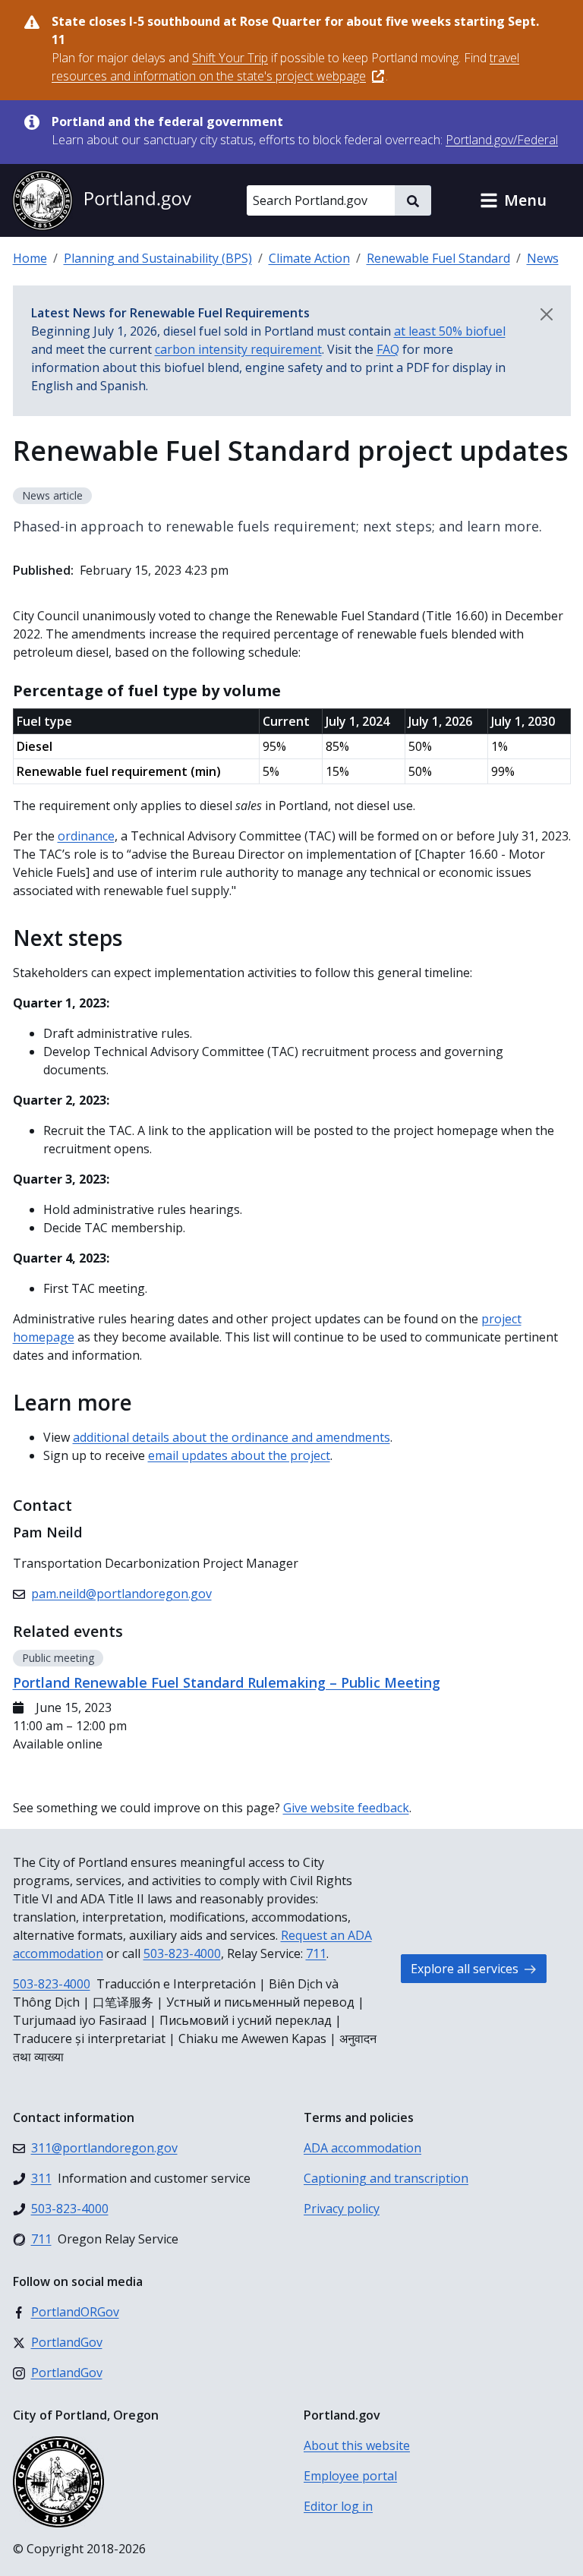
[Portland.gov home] (102, 200)
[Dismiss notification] (547, 314)
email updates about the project (239, 1455)
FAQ (388, 349)
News (543, 258)
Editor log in (338, 2506)
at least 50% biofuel (450, 331)
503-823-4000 (182, 1953)
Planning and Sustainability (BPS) (158, 258)
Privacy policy (342, 2209)
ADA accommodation (362, 2148)
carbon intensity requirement (238, 349)
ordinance (86, 836)
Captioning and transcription (386, 2178)
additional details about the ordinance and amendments (232, 1437)
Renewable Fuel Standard (438, 258)
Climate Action (309, 258)
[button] (513, 200)
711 (316, 1953)
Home (30, 258)
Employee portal (350, 2476)
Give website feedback (346, 1808)
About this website (357, 2445)
